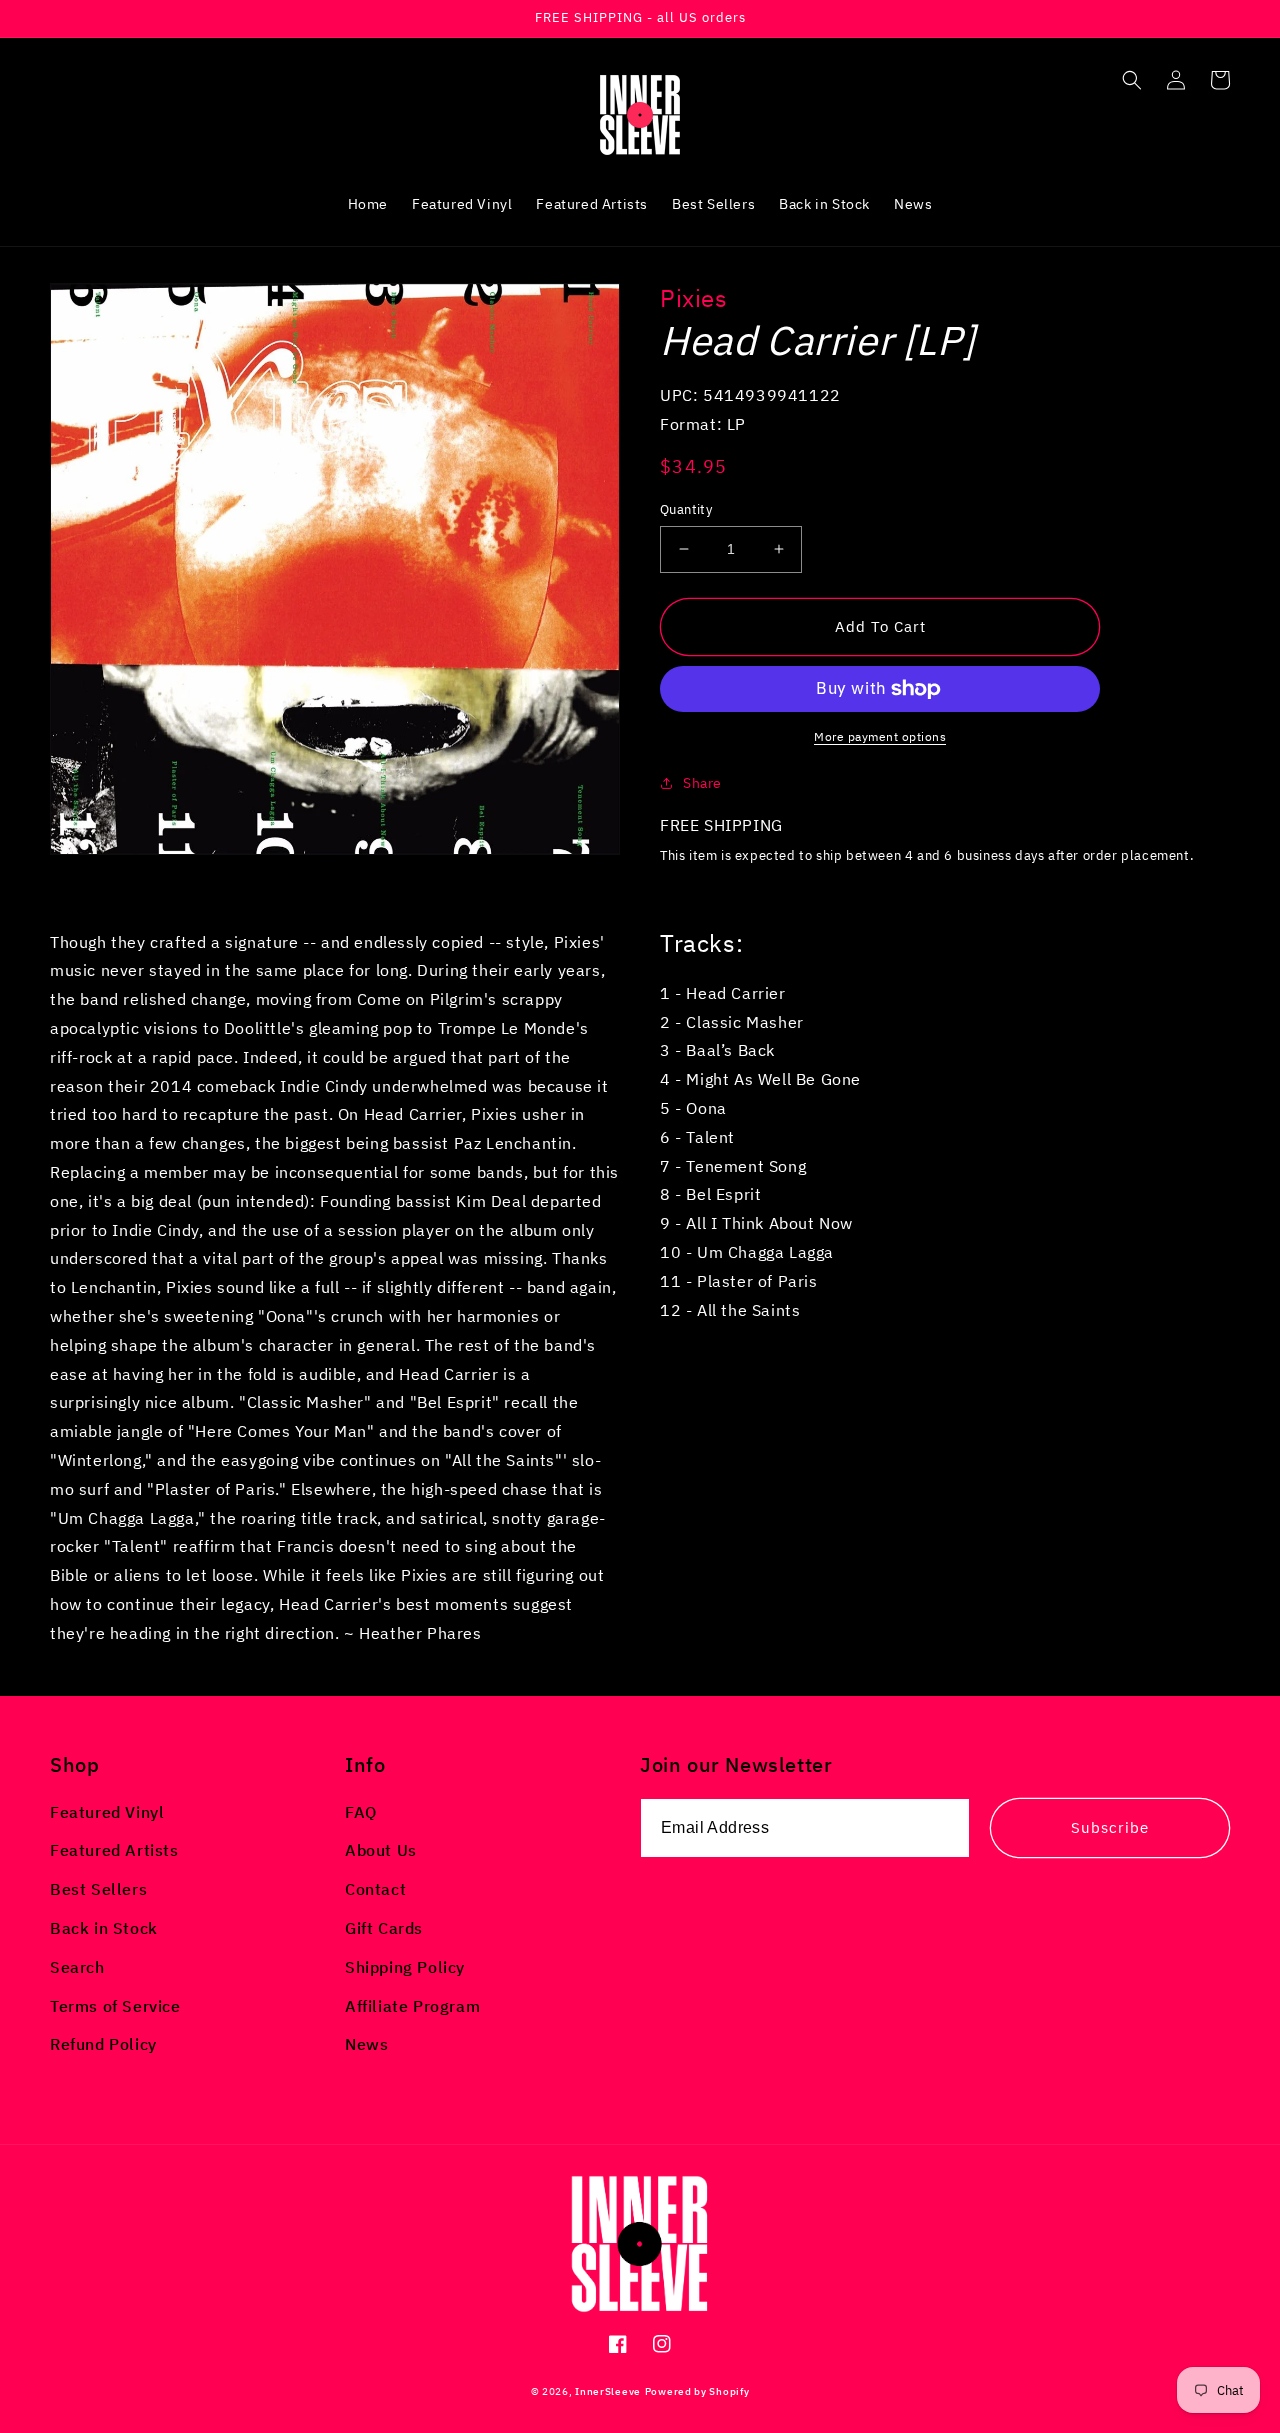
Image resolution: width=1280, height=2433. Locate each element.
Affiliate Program (412, 2006)
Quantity (686, 509)
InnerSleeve (608, 2391)
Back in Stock (104, 1928)
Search (77, 1967)
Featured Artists (114, 1850)
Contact (375, 1889)
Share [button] (702, 783)
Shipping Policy (405, 1967)
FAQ (361, 1812)
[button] (1132, 80)
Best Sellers (98, 1889)
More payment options (880, 736)
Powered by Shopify (697, 2391)
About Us (381, 1850)
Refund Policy (103, 2044)
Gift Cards (384, 1928)
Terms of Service (115, 2006)
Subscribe (1110, 1827)
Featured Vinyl (107, 1812)
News (366, 2044)
